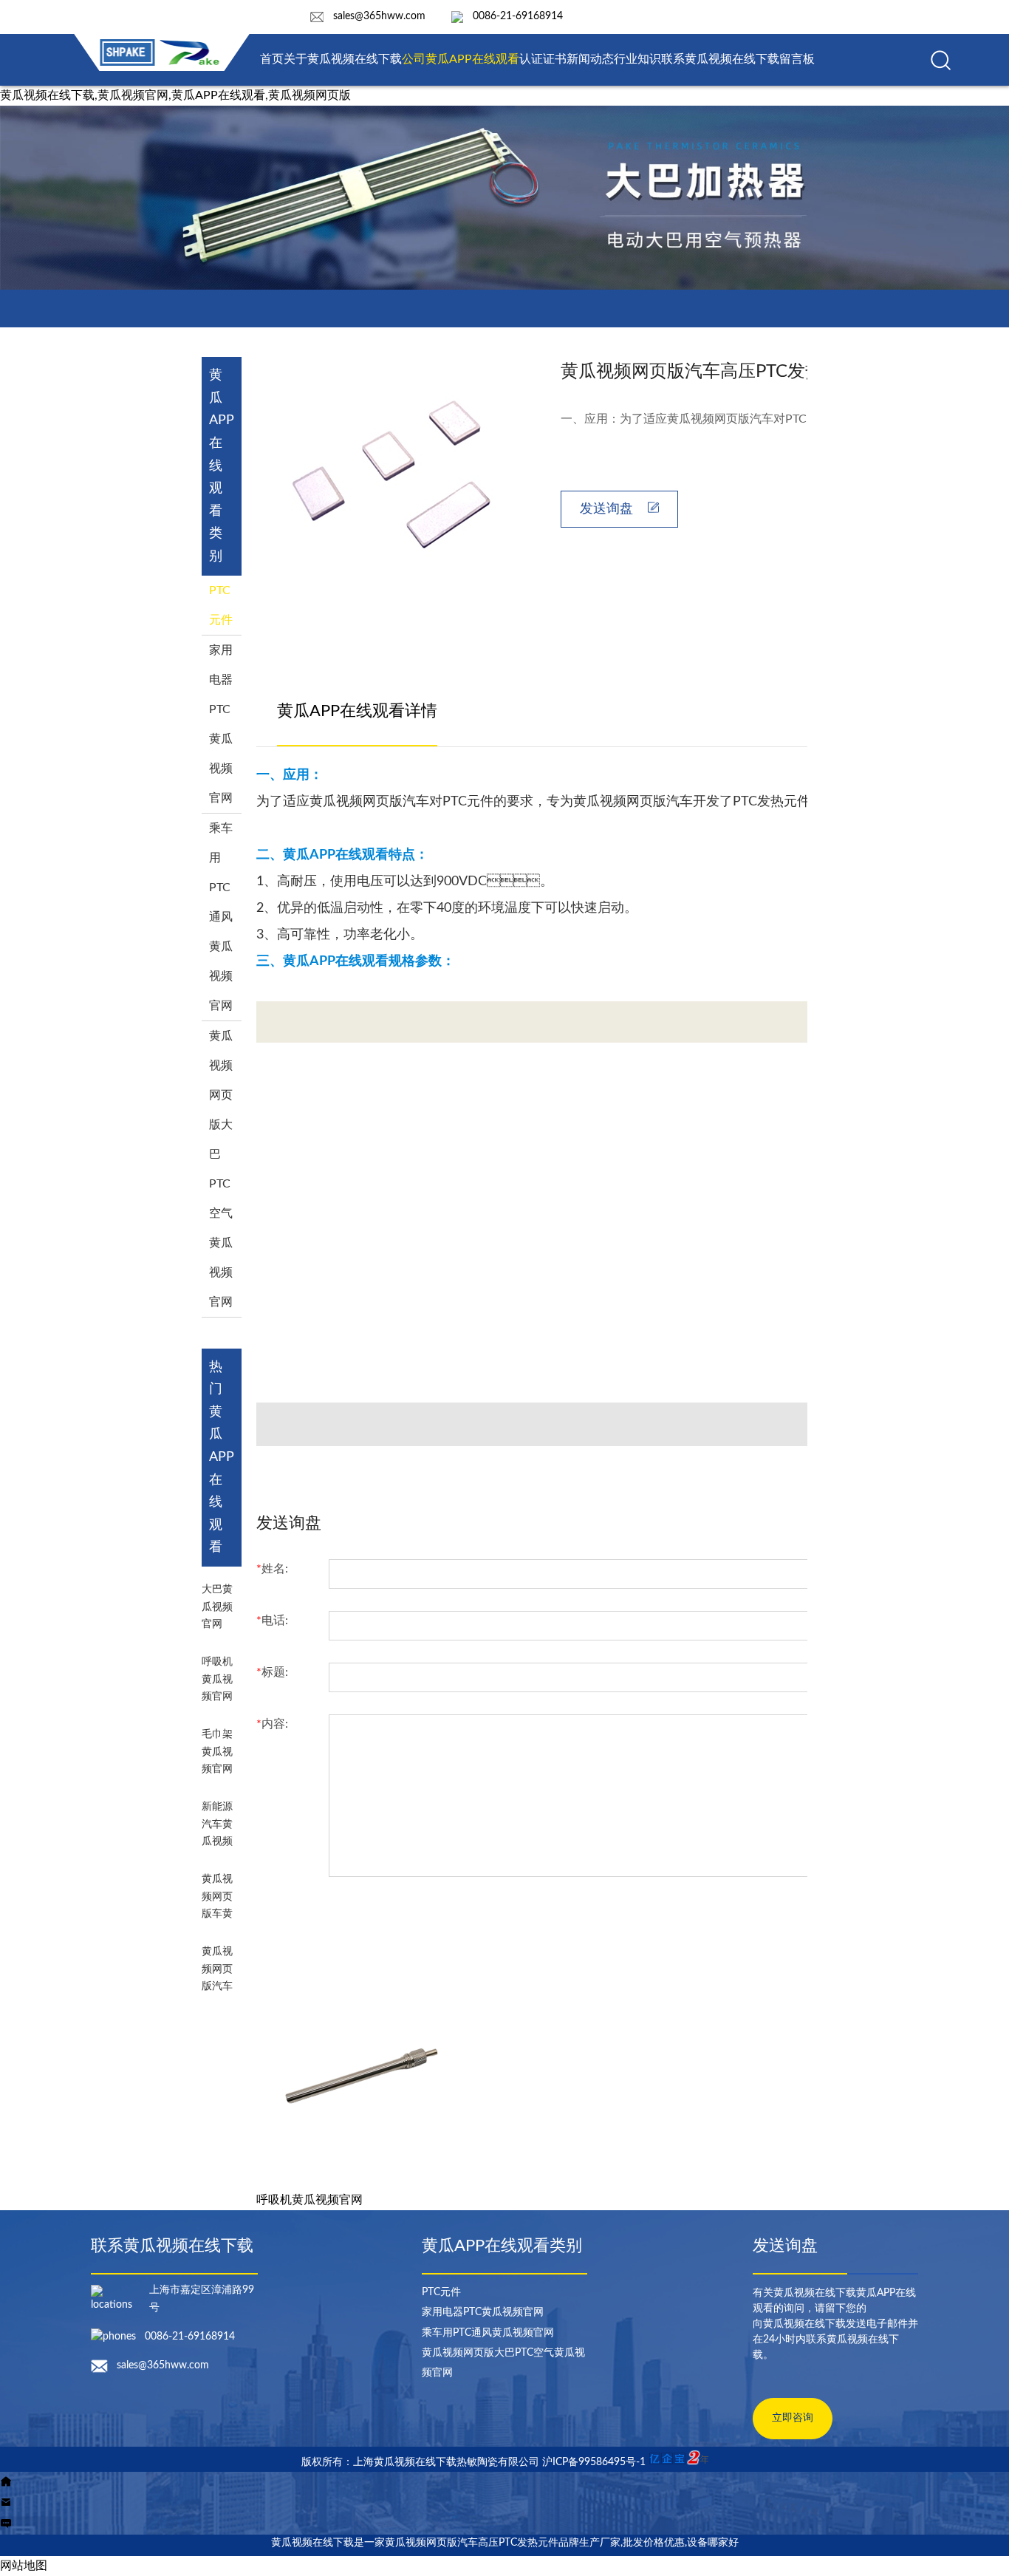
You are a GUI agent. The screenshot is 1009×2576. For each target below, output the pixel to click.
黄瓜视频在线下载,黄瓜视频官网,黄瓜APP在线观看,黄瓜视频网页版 (175, 95)
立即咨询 (793, 2418)
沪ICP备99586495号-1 (594, 2462)
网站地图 (24, 2566)
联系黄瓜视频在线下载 (720, 59)
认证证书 (543, 59)
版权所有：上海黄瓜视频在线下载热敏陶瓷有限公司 (422, 2462)
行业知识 (637, 59)
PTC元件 (441, 2292)
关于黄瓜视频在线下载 (343, 59)
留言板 (797, 59)
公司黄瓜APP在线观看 (461, 59)
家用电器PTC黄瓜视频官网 (483, 2312)
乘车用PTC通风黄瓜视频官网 (221, 917)
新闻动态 (590, 59)
